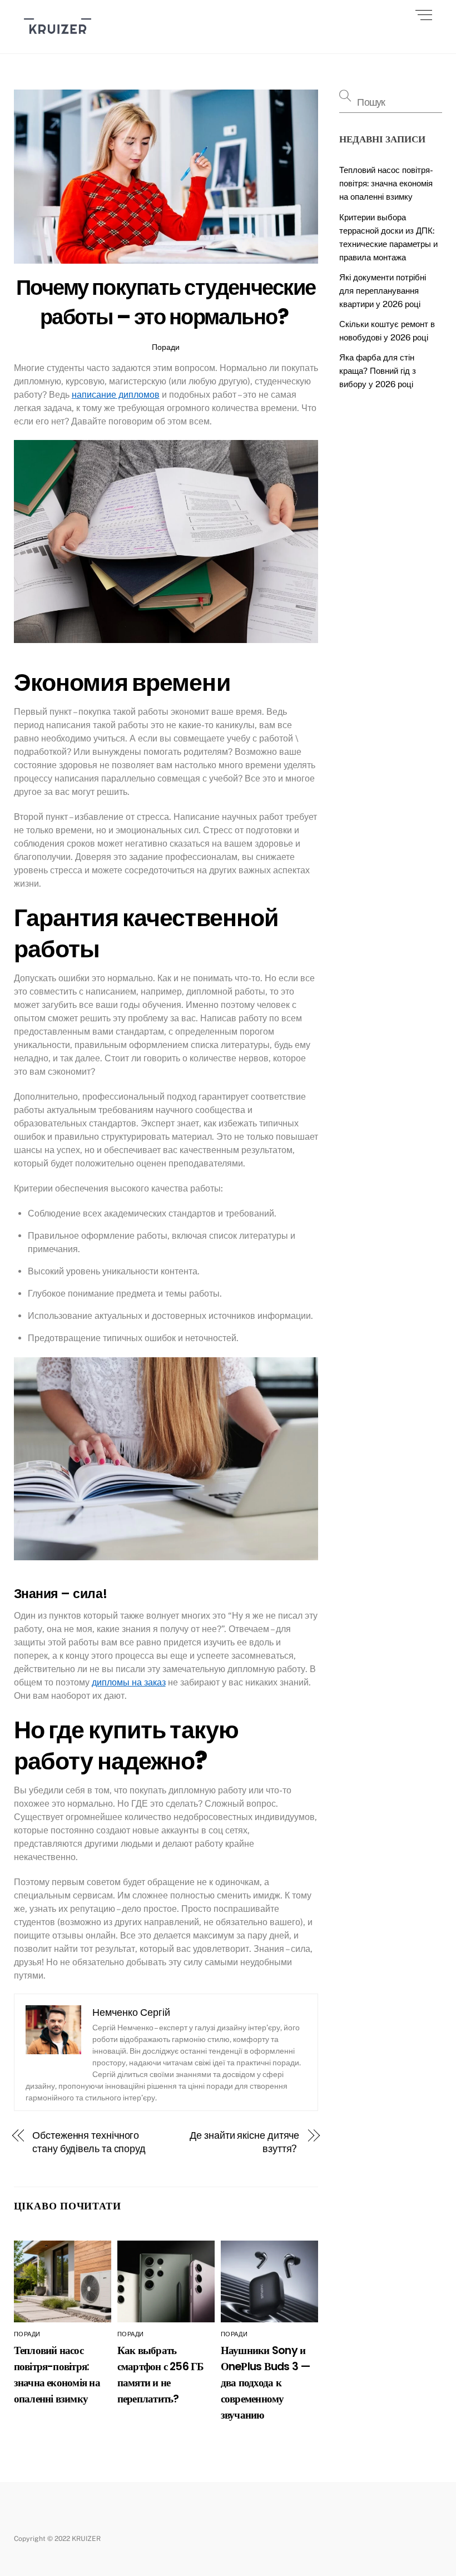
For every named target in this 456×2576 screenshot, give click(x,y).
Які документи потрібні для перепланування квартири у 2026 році (383, 291)
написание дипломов (116, 395)
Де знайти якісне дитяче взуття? (244, 2142)
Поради (166, 347)
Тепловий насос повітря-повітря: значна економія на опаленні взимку (386, 183)
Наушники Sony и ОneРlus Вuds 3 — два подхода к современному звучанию (266, 2383)
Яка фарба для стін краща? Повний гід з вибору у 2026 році (378, 371)
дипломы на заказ (129, 1682)
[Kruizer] (58, 39)
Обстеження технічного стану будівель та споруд (89, 2142)
